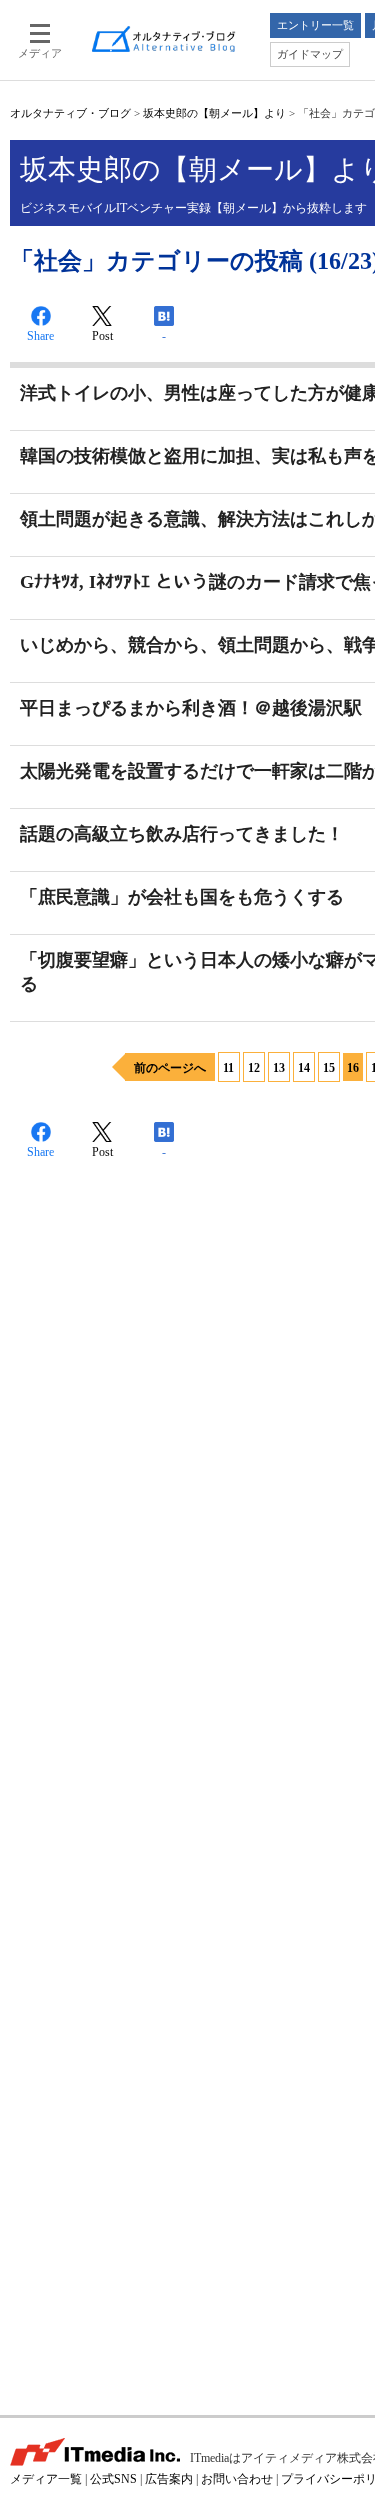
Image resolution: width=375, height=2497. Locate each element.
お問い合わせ (237, 2479)
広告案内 (169, 2479)
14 (304, 1068)
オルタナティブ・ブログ (70, 113)
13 (279, 1068)
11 (228, 1068)
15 (329, 1068)
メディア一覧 (46, 2479)
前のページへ (170, 1068)
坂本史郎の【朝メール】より (214, 113)
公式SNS (113, 2479)
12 (254, 1068)
